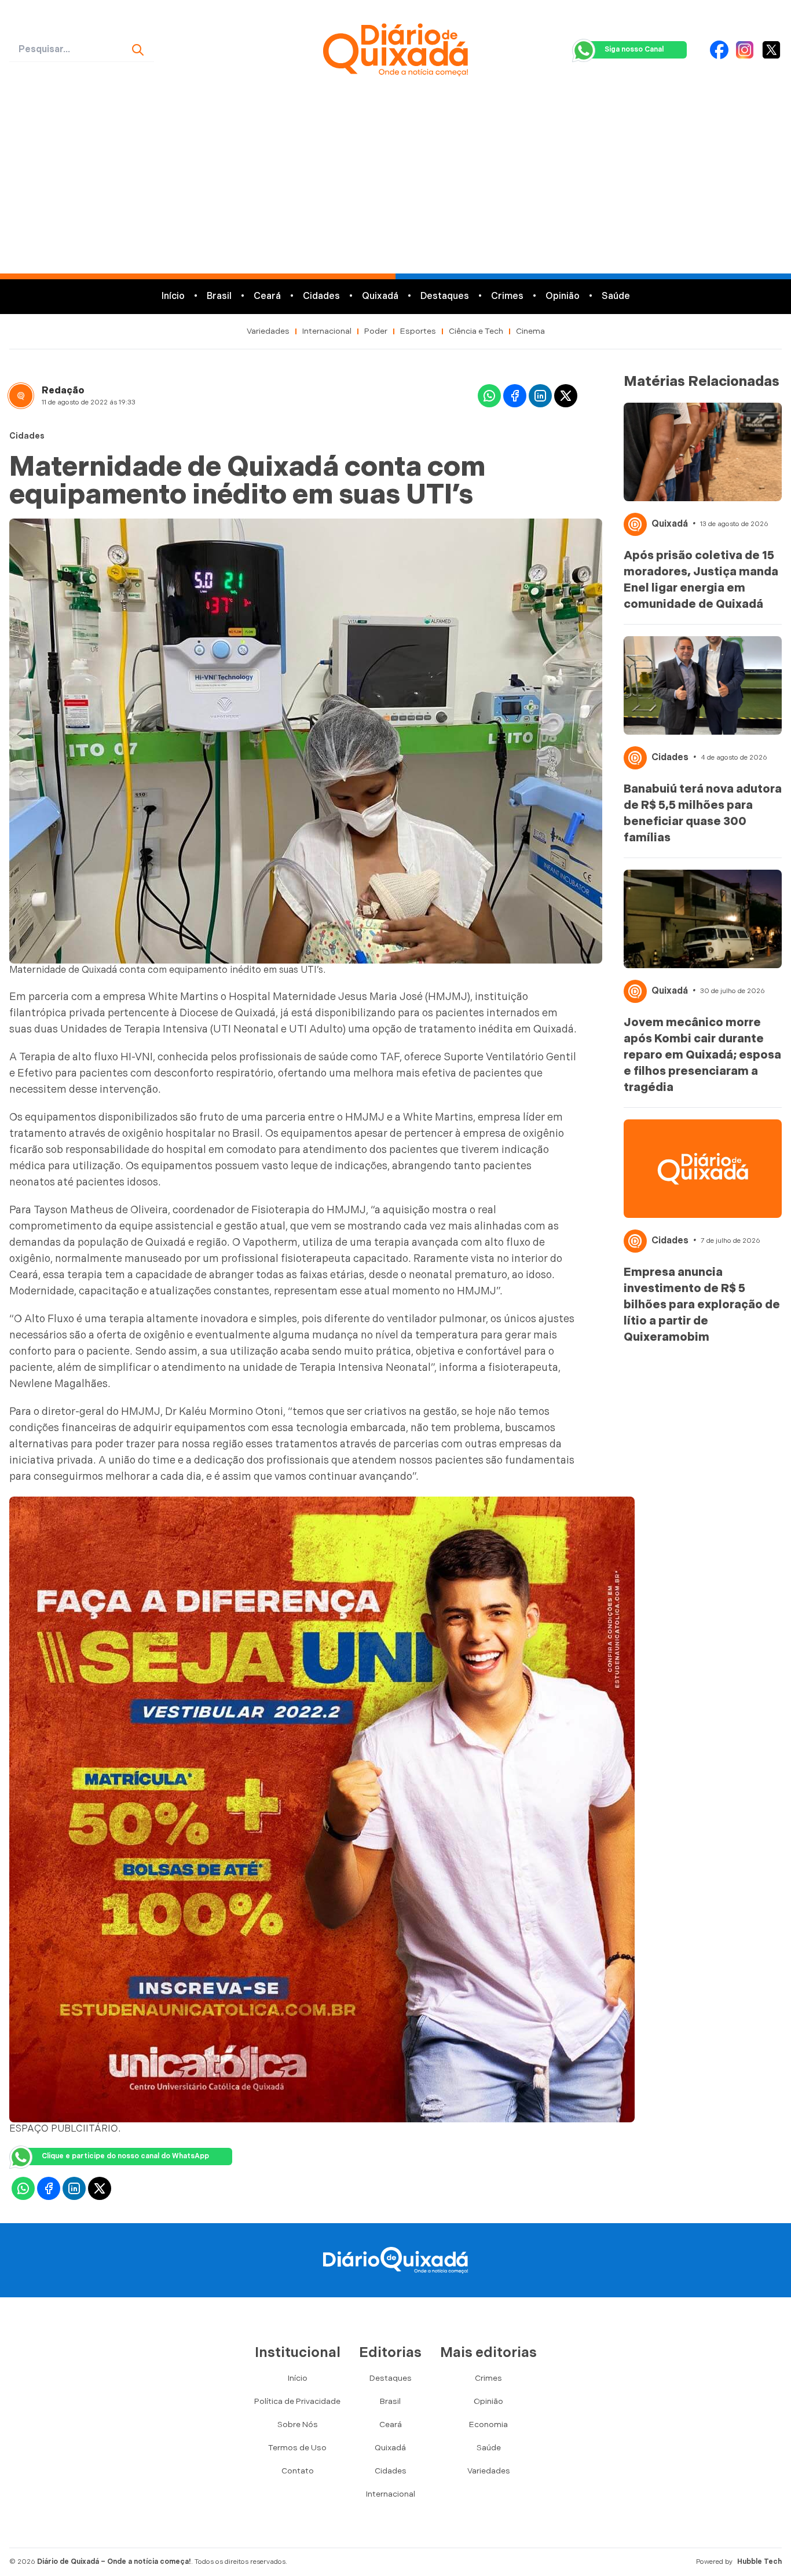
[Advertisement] (395, 187)
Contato (298, 2471)
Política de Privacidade (297, 2401)
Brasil (219, 296)
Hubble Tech (759, 2562)
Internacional (327, 331)
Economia (488, 2424)
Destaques (445, 296)
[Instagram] (745, 50)
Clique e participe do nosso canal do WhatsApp (125, 2156)
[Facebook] (719, 50)
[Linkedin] (540, 396)
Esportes (418, 331)
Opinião (563, 296)
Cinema (530, 331)
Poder (376, 331)
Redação (63, 391)
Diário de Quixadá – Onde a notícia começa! (114, 2562)
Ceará (267, 296)
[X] (771, 50)
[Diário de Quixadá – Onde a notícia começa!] (396, 50)
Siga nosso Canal (634, 50)
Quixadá (380, 296)
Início (173, 296)
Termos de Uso (297, 2448)
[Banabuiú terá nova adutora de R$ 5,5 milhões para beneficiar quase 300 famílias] (703, 685)
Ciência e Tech (476, 331)
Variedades (268, 331)
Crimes (507, 296)
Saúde (616, 296)
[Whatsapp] (489, 396)
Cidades (321, 296)
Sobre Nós (298, 2424)
